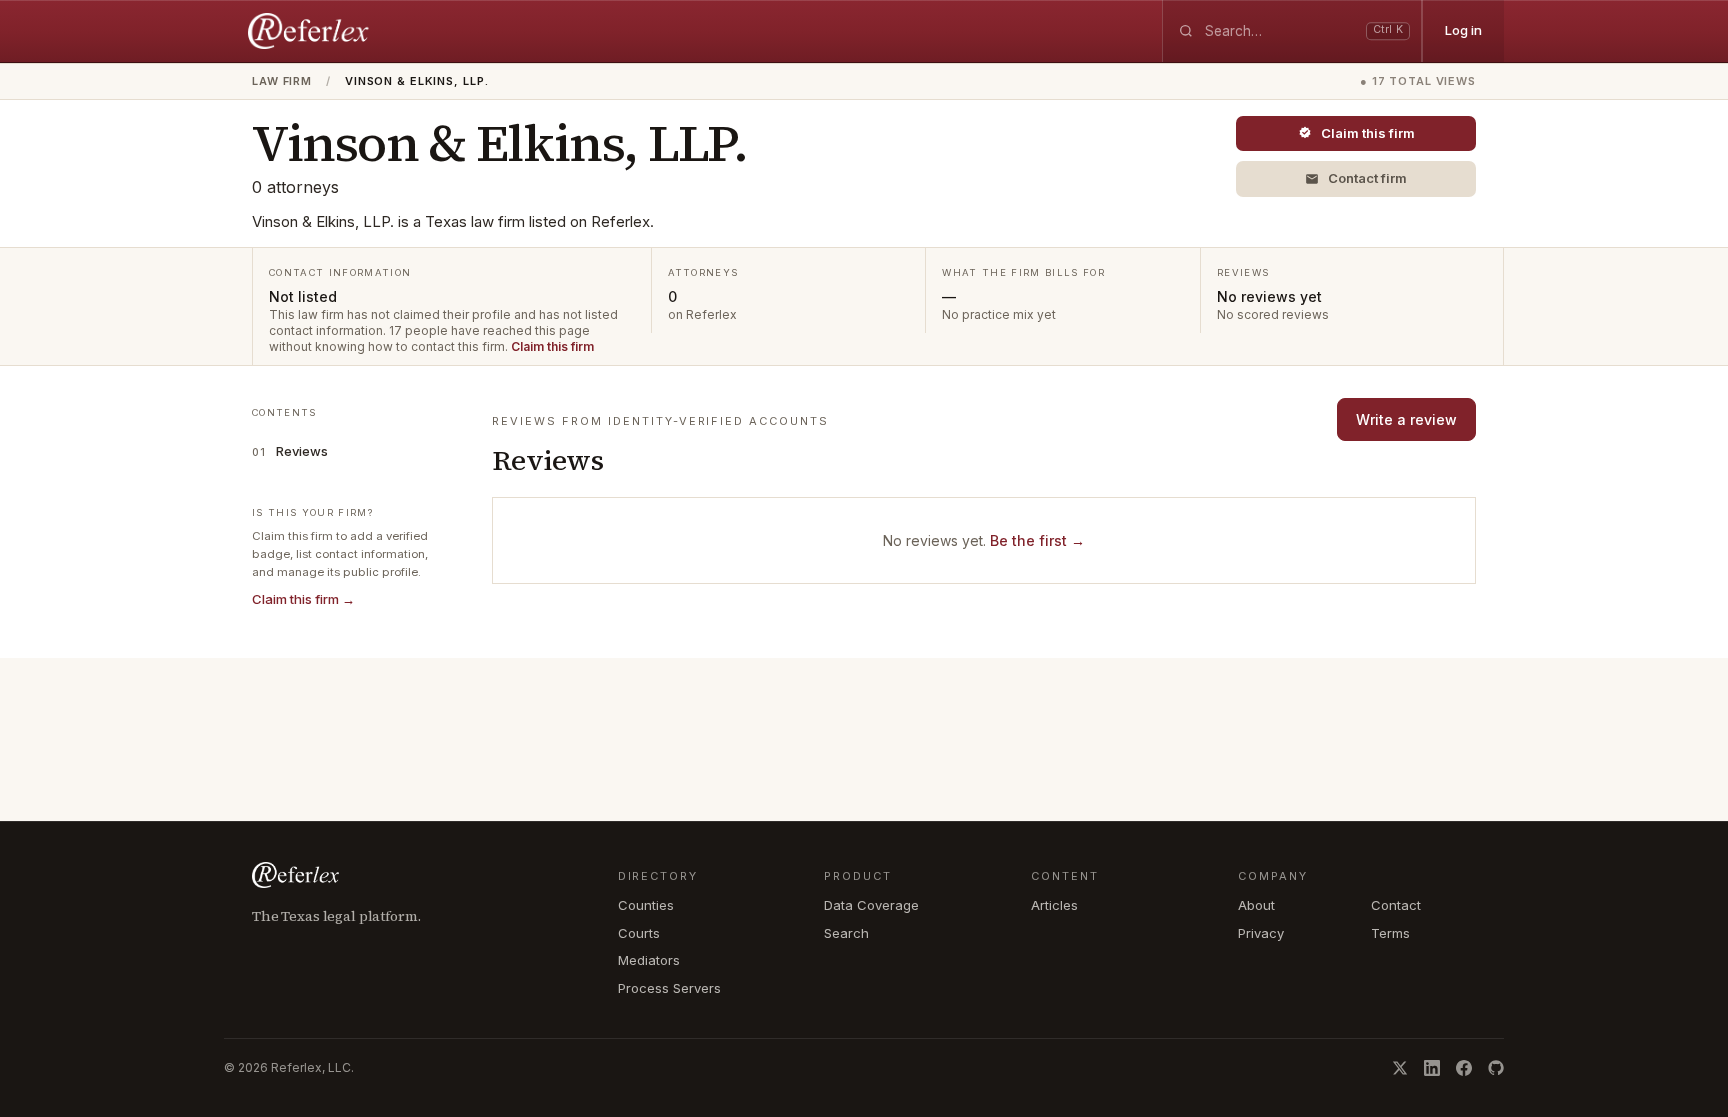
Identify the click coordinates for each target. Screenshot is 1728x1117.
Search (846, 933)
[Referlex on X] (1400, 1068)
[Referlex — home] (311, 31)
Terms (1390, 933)
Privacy (1261, 933)
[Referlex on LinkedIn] (1432, 1068)
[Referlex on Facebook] (1464, 1068)
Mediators (649, 960)
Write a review (1406, 419)
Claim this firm (552, 346)
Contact (1396, 905)
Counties (646, 905)
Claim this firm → (303, 599)
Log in (1463, 30)
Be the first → (1037, 540)
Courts (639, 933)
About (1256, 905)
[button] (1356, 179)
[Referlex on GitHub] (1496, 1068)
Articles (1054, 905)
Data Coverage (871, 905)
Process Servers (669, 988)
